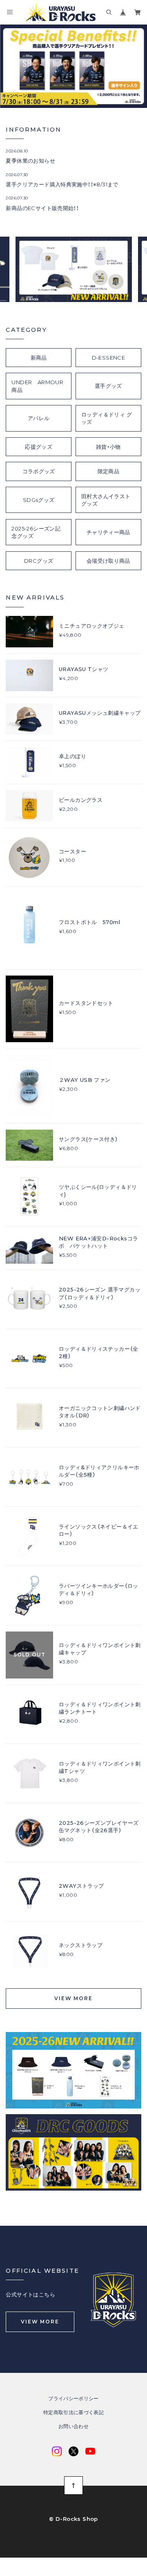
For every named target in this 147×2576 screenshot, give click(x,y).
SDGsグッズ (39, 500)
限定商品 (109, 471)
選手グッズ (108, 386)
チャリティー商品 (108, 532)
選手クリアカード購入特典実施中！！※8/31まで (62, 184)
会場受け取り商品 (108, 561)
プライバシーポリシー (73, 2399)
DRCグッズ (39, 561)
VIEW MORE (73, 1998)
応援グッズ (39, 447)
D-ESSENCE (109, 358)
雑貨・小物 (108, 447)
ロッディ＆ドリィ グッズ (107, 418)
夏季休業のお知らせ (30, 161)
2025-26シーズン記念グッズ (36, 532)
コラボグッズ (39, 471)
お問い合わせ (73, 2426)
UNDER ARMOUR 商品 (40, 386)
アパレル (39, 418)
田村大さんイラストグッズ (106, 500)
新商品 (39, 358)
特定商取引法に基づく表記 (73, 2413)
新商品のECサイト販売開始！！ (42, 208)
